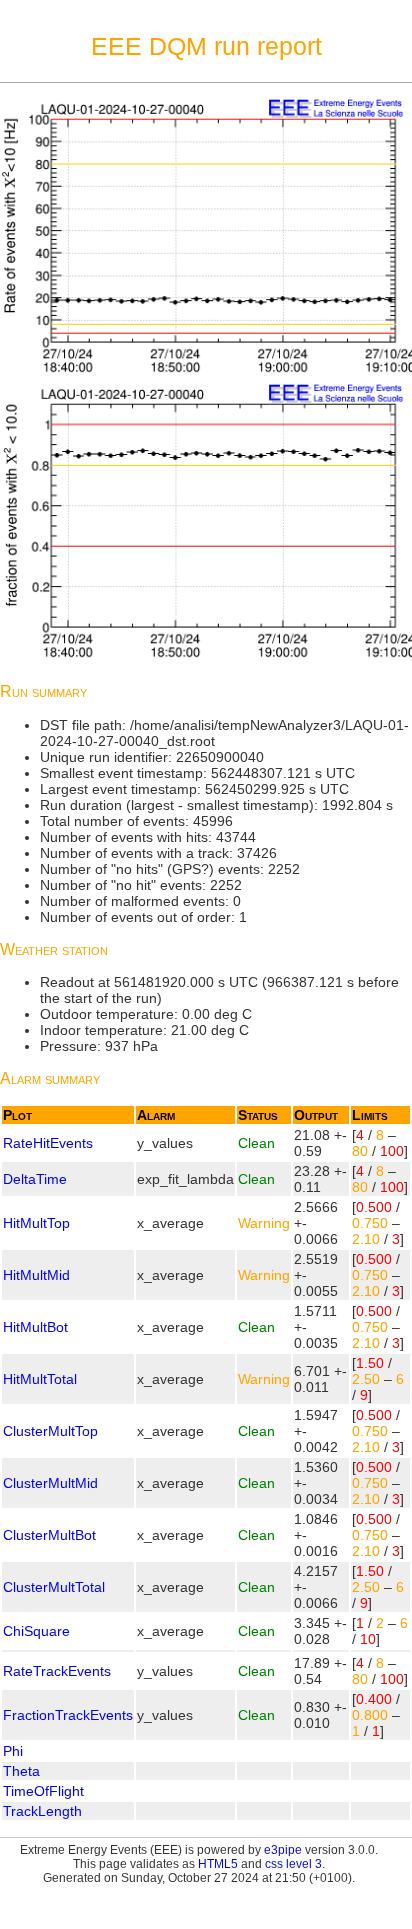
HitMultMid (36, 1275)
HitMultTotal (40, 1379)
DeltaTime (35, 1179)
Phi (13, 1751)
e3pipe (283, 1850)
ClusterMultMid (50, 1483)
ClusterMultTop (50, 1431)
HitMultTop (36, 1223)
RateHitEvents (48, 1143)
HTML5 (218, 1864)
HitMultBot (35, 1327)
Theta (21, 1771)
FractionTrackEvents (68, 1715)
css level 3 (293, 1864)
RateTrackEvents (57, 1671)
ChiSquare (36, 1631)
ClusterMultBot (49, 1535)
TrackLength (42, 1811)
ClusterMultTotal (54, 1587)
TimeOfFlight (43, 1791)
